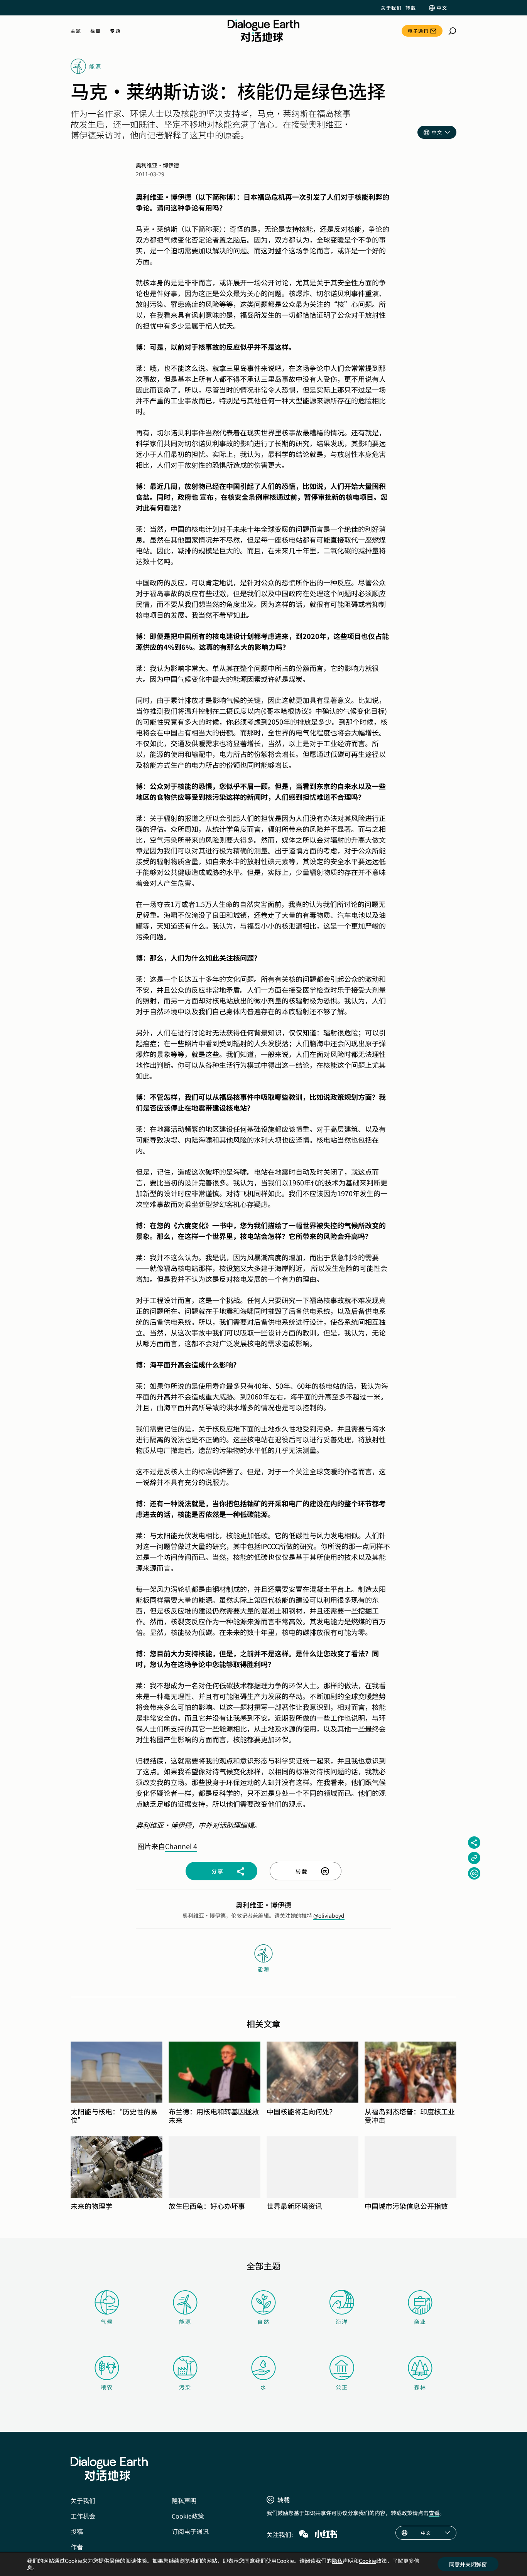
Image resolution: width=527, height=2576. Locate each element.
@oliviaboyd (329, 1915)
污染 (185, 2387)
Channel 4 (181, 1846)
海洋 (342, 2321)
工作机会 (83, 2516)
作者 (77, 2547)
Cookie (367, 2561)
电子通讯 (418, 31)
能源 (185, 2321)
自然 (263, 2321)
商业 (420, 2321)
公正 (342, 2387)
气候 (107, 2321)
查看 (434, 2513)
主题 (76, 31)
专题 (115, 31)
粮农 (107, 2387)
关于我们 (391, 8)
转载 (411, 8)
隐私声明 (184, 2500)
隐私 (337, 2561)
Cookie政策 (188, 2516)
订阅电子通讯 (190, 2531)
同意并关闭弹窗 (468, 2564)
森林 (420, 2387)
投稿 (77, 2531)
